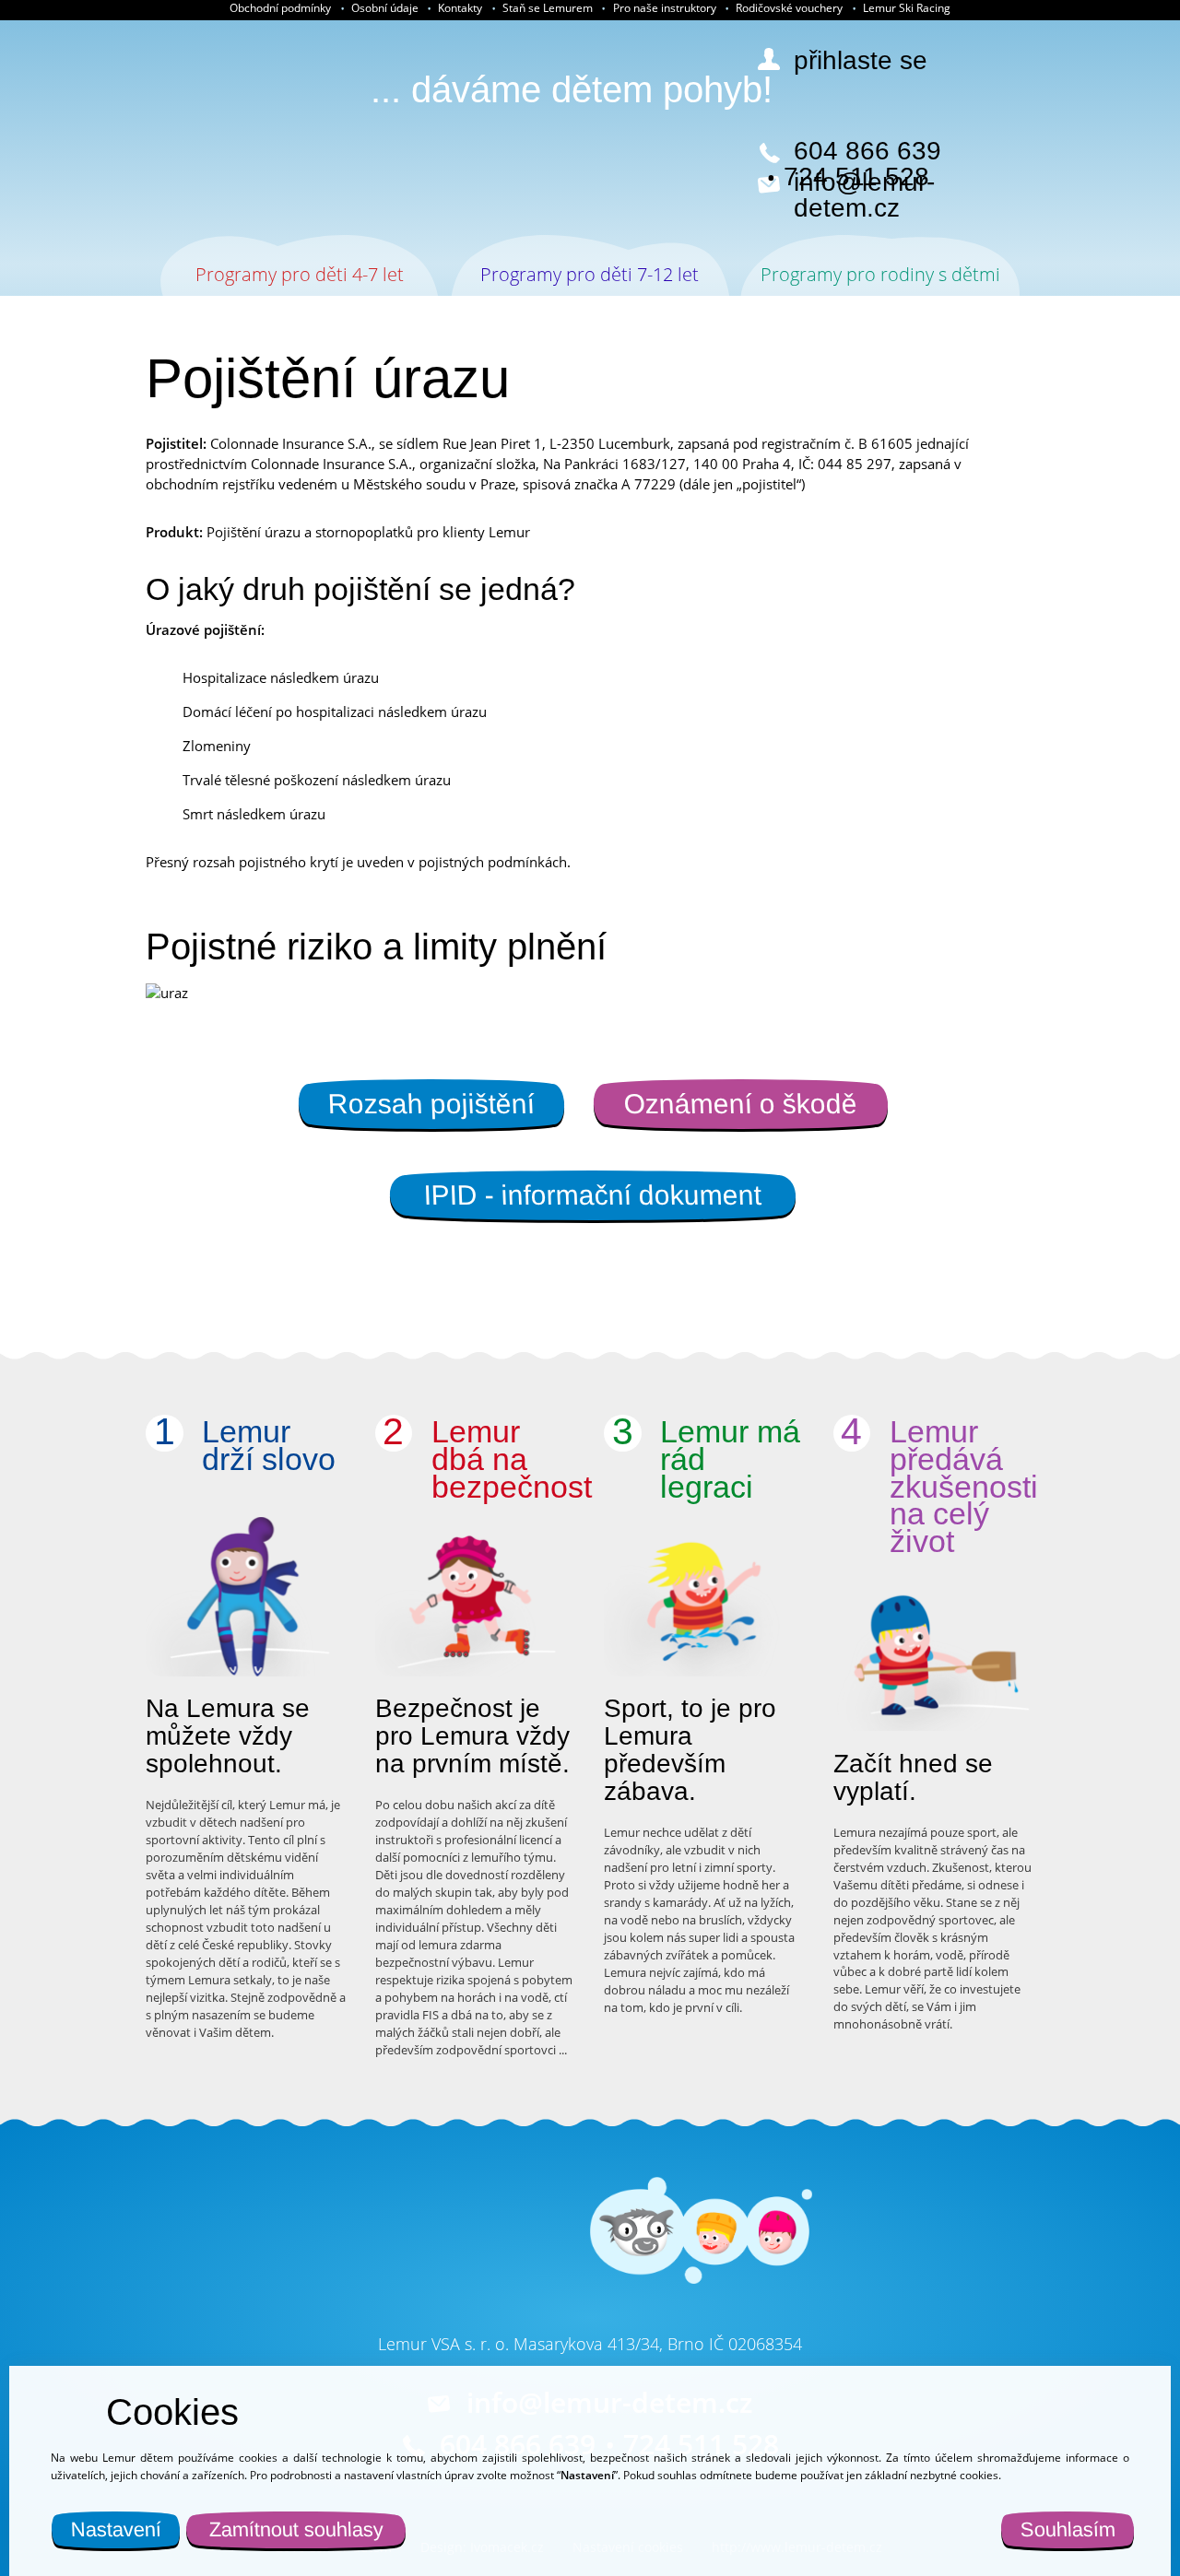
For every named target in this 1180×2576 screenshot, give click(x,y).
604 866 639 (867, 151)
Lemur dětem (216, 129)
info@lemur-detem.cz (864, 195)
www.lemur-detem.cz (456, 2266)
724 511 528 (856, 177)
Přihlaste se (861, 61)
